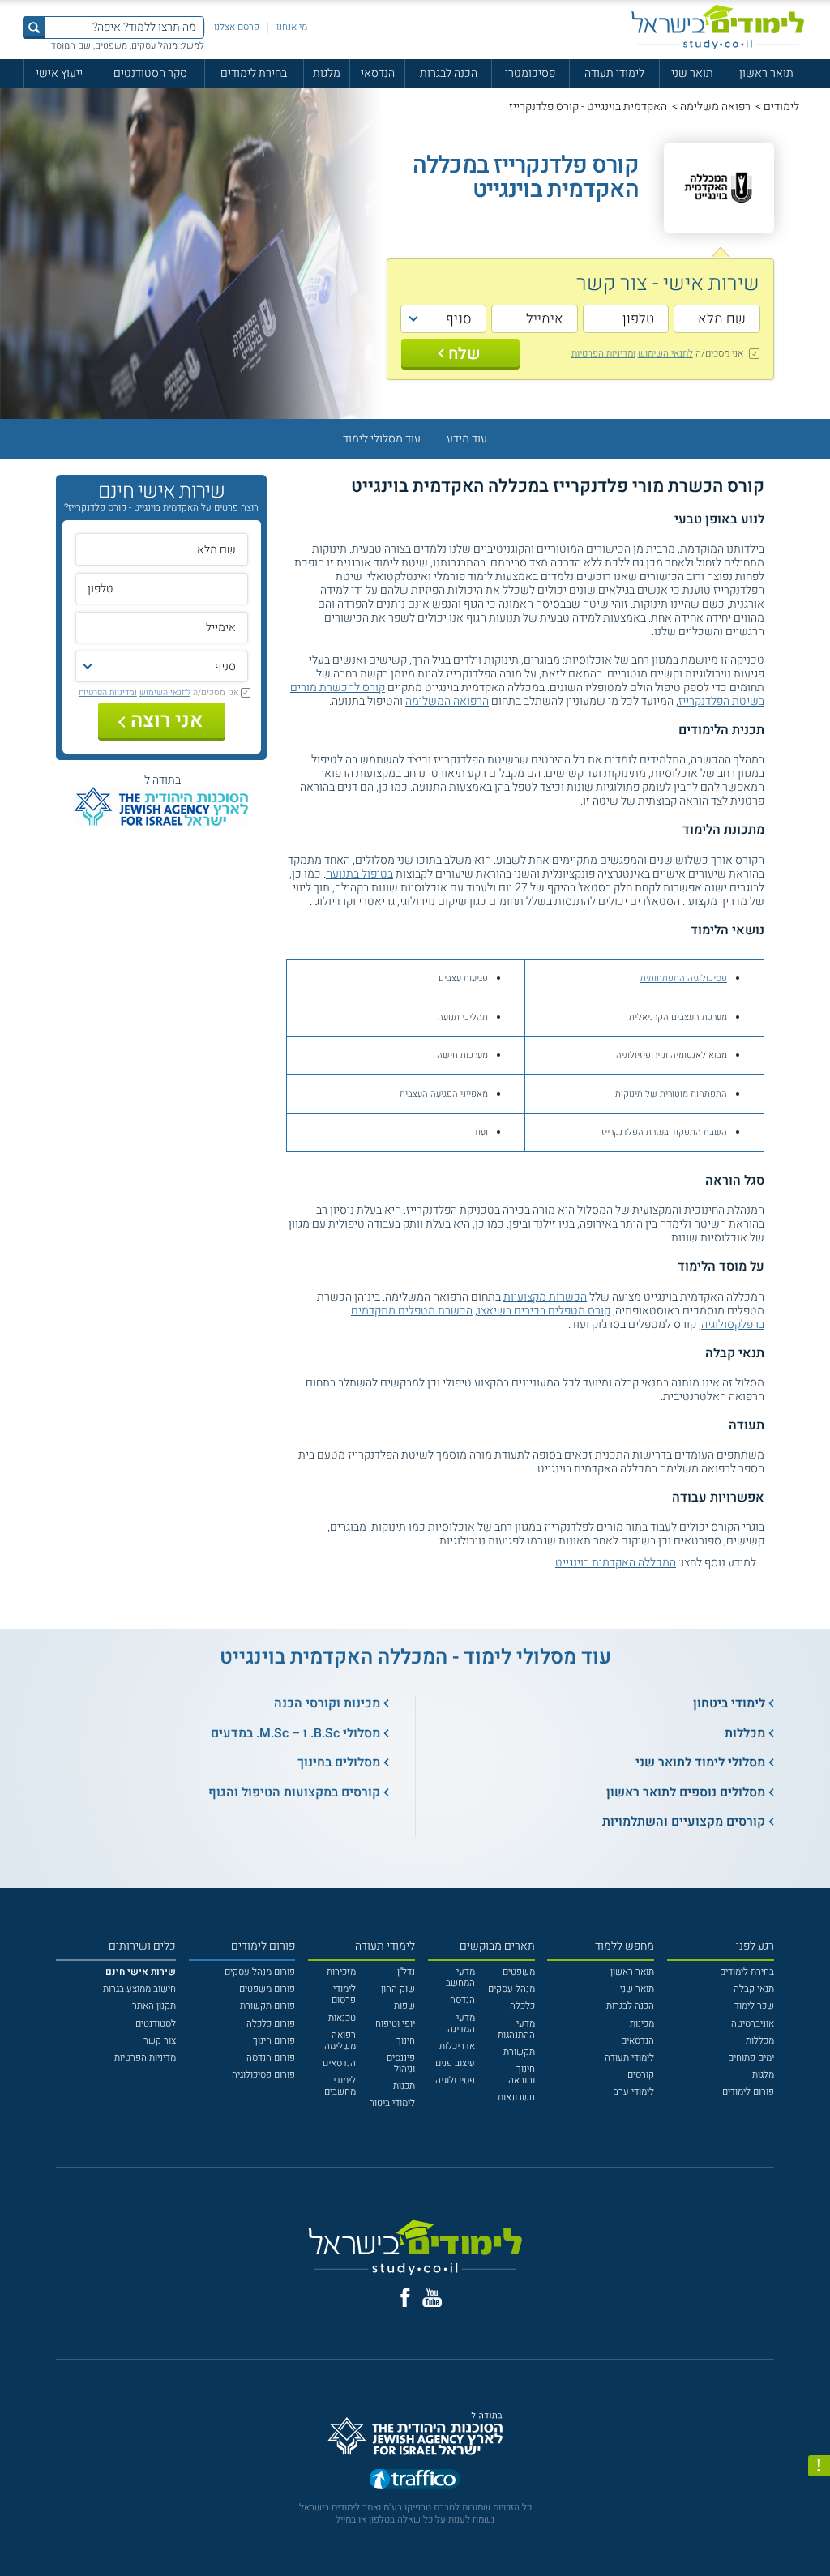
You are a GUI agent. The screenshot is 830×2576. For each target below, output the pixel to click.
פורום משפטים (267, 1989)
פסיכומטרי (530, 73)
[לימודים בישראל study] (718, 27)
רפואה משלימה (715, 107)
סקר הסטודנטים (150, 73)
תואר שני (692, 73)
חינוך (406, 2041)
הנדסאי (378, 73)
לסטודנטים (156, 2024)
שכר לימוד (754, 2006)
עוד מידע (467, 439)
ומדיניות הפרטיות (603, 353)
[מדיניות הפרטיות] (819, 2466)
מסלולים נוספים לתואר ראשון (686, 1792)
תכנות (404, 2086)
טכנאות (342, 2018)
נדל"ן (406, 1972)
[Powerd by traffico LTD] (415, 2482)
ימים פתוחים (751, 2058)
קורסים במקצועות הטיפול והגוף (294, 1792)
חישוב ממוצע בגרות (139, 1989)
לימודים (781, 107)
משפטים (519, 1972)
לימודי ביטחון (729, 1703)
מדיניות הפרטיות (145, 2058)
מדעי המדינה (461, 2024)
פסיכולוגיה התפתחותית (684, 978)
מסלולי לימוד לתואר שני (700, 1762)
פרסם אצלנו (237, 27)
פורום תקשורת (267, 2006)
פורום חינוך (274, 2041)
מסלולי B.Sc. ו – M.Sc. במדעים (295, 1733)
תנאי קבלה (754, 1989)
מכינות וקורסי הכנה (327, 1703)
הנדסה (462, 2000)
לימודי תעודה (614, 73)
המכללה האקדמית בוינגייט (616, 1563)
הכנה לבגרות (449, 73)
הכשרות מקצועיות (545, 1297)
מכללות (745, 1733)
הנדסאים (637, 2041)
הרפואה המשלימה (447, 701)
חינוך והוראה (522, 2075)
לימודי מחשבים (340, 2086)
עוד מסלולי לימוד (382, 439)
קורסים (641, 2075)
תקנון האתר (154, 2006)
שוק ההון (398, 1989)
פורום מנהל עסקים (260, 1972)
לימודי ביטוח (392, 2103)
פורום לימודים (748, 2092)
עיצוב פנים (455, 2063)
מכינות (642, 2024)
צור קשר (160, 2041)
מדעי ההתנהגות (516, 2029)
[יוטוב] (432, 2298)
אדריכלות (457, 2046)
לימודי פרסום (344, 1995)
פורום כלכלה (271, 2024)
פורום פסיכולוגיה (263, 2075)
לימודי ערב (634, 2092)
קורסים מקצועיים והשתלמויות (684, 1822)
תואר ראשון (766, 73)
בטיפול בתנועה (359, 874)
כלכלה (522, 2006)
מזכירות (341, 1972)
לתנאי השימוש (665, 353)
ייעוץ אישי (59, 73)
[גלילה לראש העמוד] (819, 2538)
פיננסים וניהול (401, 2063)
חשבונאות (516, 2098)
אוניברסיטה (753, 2024)
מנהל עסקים (511, 1989)
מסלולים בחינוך (339, 1762)
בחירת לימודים (254, 73)
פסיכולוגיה (455, 2080)
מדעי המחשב (460, 1978)
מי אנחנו (292, 27)
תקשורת (519, 2052)
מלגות (327, 73)
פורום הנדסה (271, 2058)
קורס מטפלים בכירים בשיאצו (544, 1311)
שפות (404, 2006)
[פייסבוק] (405, 2297)
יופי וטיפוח (395, 2024)
